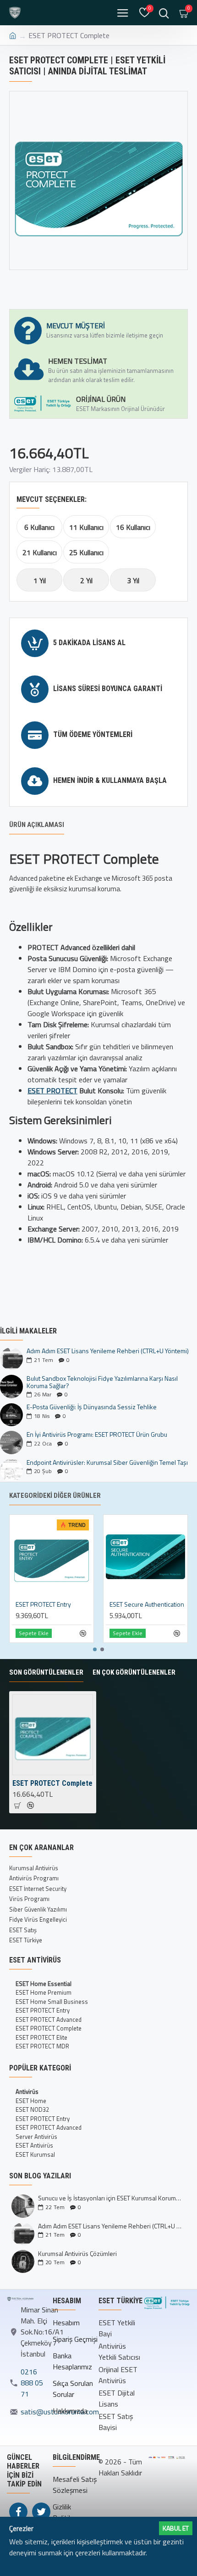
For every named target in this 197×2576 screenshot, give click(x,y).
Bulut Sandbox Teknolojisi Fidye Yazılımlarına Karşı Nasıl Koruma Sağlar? (102, 1382)
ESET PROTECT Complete (52, 1783)
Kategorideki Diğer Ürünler (55, 1496)
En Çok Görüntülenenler (134, 1672)
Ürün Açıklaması (37, 825)
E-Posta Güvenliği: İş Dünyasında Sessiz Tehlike (92, 1407)
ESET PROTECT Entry (43, 1604)
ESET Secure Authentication (147, 1604)
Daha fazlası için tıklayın (46, 2564)
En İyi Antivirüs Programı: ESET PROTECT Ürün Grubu (97, 1434)
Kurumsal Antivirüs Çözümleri (77, 2253)
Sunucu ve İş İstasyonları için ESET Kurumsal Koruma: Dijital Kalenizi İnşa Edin (110, 2198)
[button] (95, 1649)
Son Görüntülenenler (46, 1672)
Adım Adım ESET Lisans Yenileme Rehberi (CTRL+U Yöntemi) (108, 1351)
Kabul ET (176, 2528)
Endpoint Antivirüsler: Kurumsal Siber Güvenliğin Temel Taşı (107, 1462)
